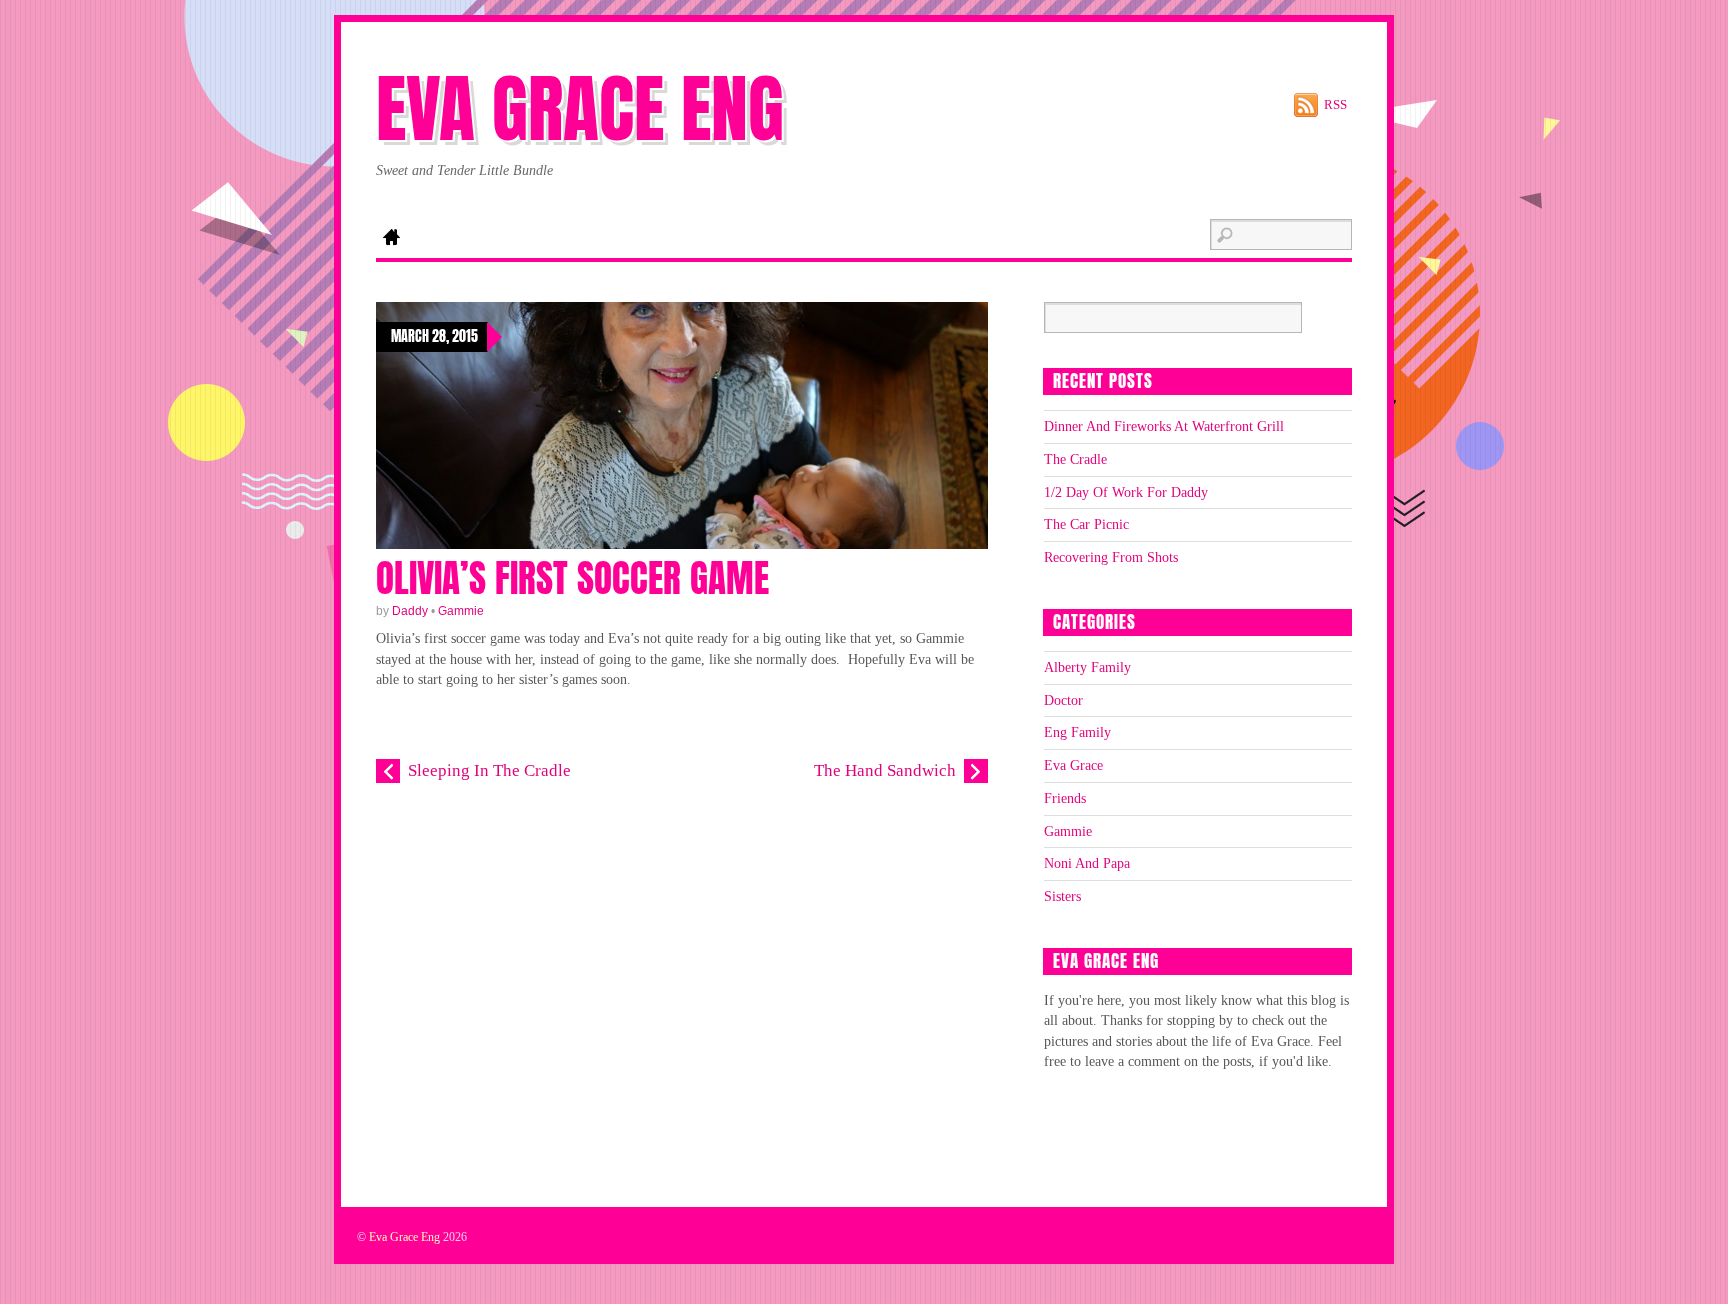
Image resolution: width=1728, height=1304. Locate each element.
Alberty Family (1087, 667)
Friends (1065, 798)
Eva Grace (1073, 765)
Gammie (461, 611)
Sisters (1062, 896)
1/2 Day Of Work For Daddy (1126, 492)
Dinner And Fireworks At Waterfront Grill (1164, 426)
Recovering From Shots (1111, 557)
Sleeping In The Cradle (489, 770)
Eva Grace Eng (404, 1237)
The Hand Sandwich (885, 770)
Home (391, 239)
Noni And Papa (1087, 863)
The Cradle (1075, 459)
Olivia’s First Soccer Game (572, 578)
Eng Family (1077, 732)
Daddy (410, 611)
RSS (1335, 104)
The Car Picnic (1086, 524)
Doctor (1063, 700)
